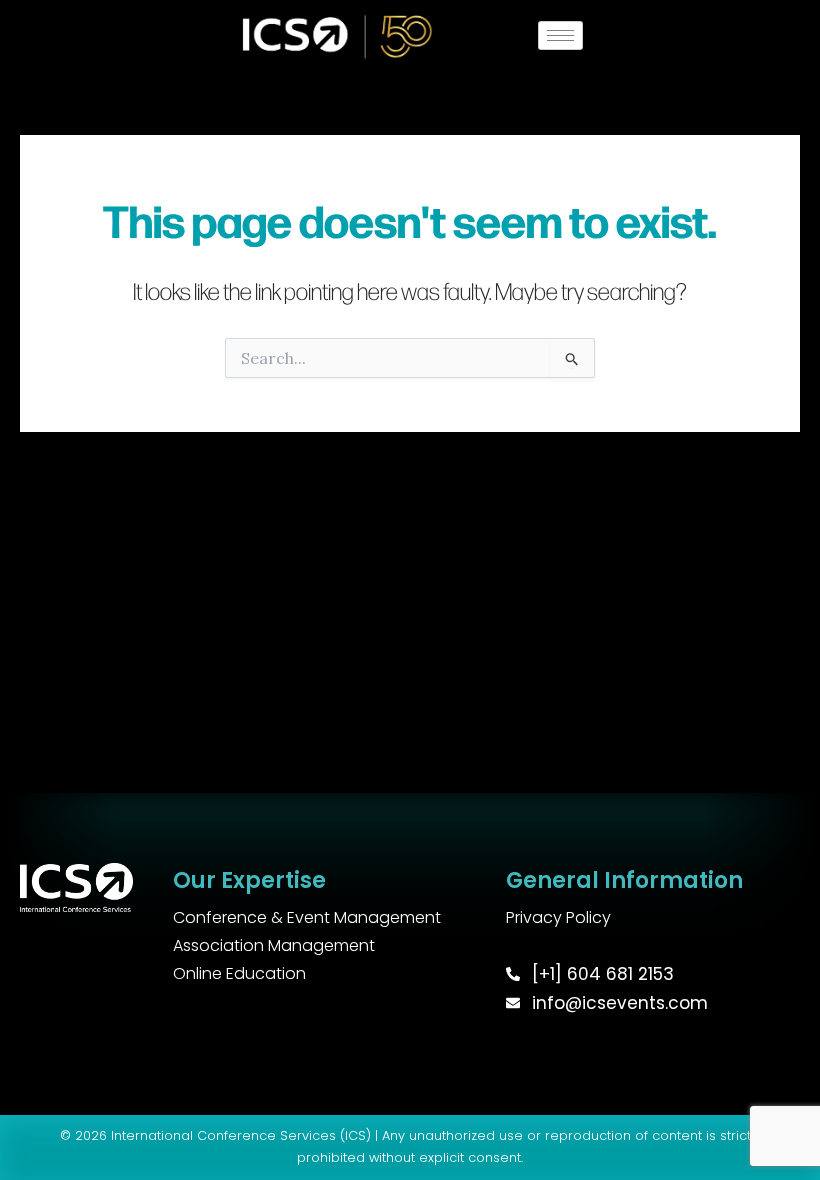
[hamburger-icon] (560, 35)
